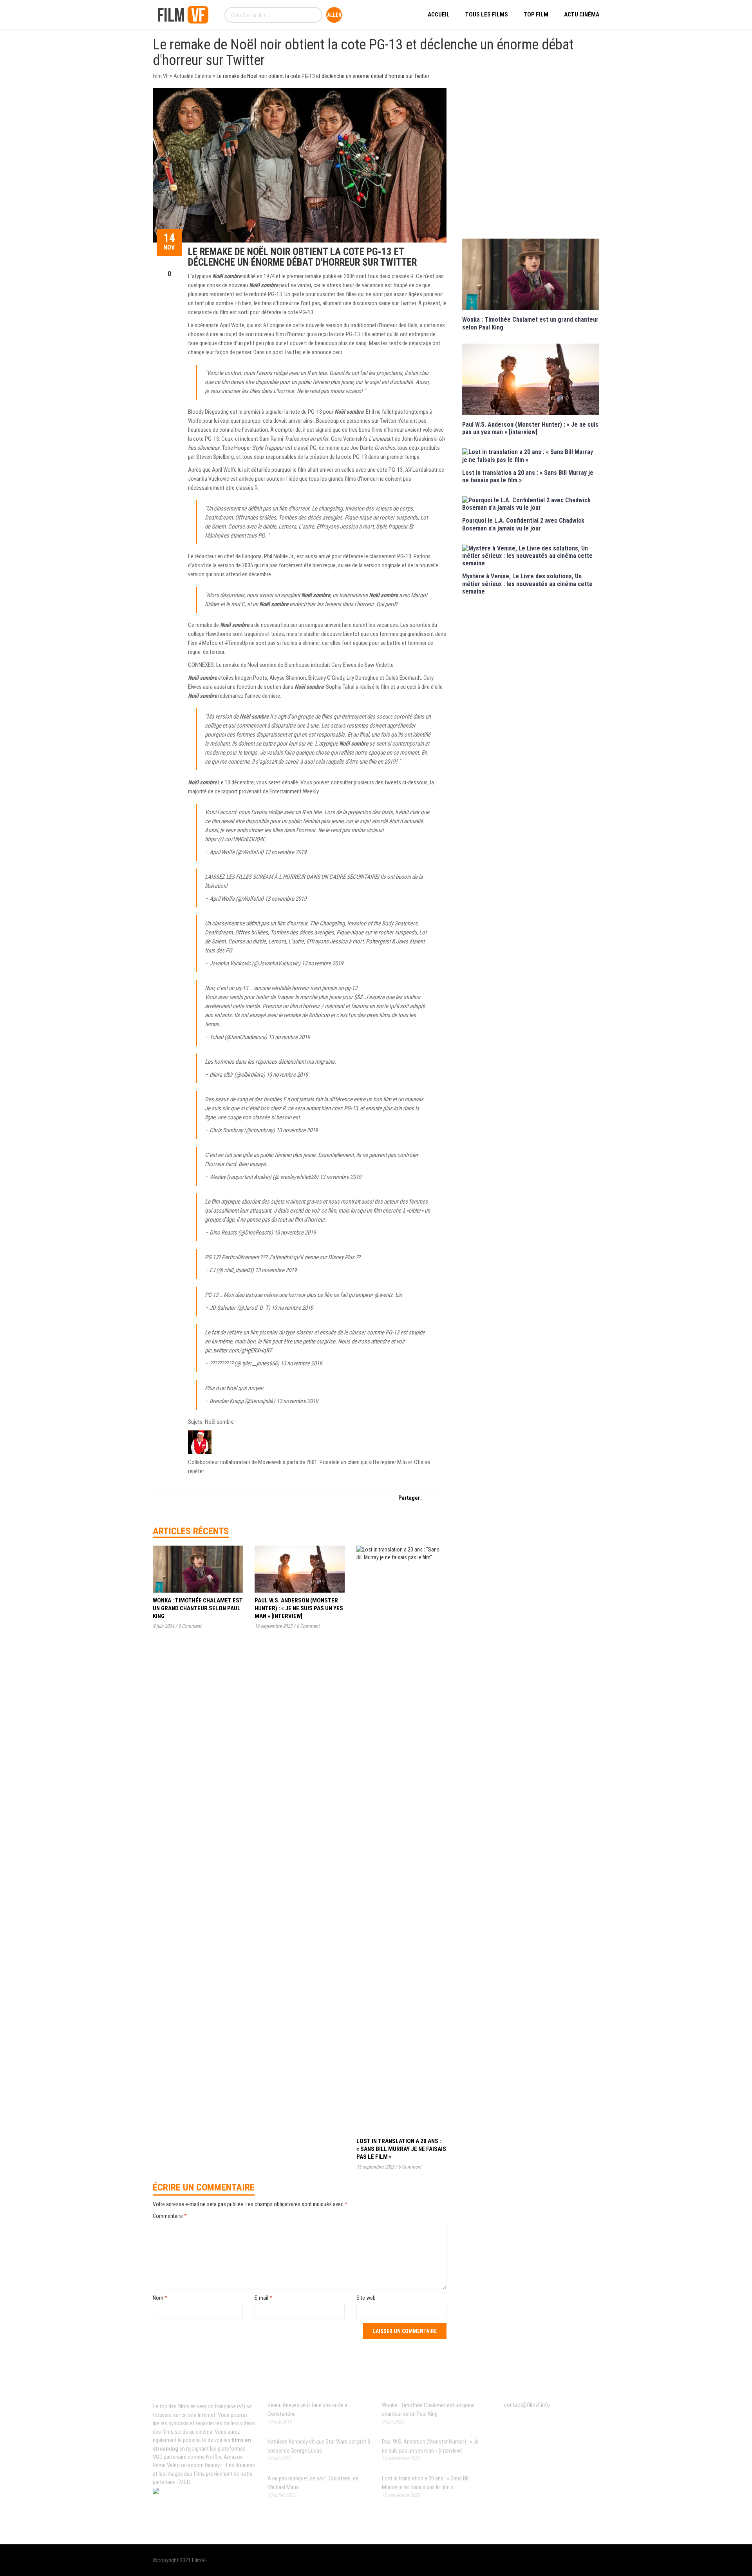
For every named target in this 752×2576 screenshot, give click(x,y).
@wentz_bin (388, 1295)
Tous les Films (487, 14)
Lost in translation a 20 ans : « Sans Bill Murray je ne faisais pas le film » (401, 2149)
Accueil (439, 14)
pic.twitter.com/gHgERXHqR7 (238, 1350)
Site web (366, 2298)
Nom (160, 2298)
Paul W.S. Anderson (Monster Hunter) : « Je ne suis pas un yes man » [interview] (299, 1608)
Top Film (536, 14)
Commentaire (170, 2216)
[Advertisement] (531, 162)
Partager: (410, 1498)
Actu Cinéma (582, 14)
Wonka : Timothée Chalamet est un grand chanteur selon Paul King (198, 1608)
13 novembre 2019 (286, 852)
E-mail (263, 2298)
